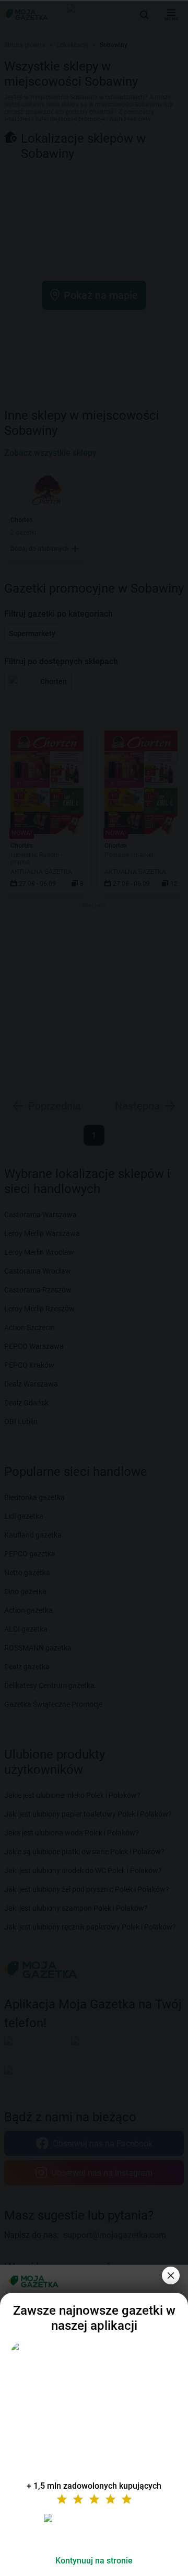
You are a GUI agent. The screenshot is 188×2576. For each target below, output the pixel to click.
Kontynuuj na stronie (94, 2561)
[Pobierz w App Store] (94, 2531)
